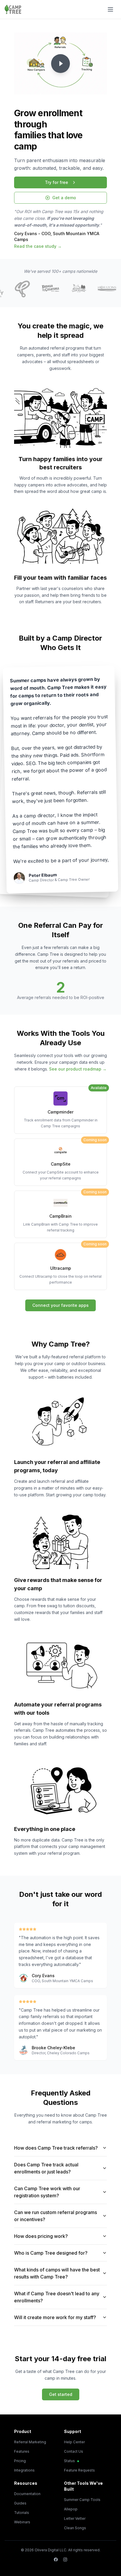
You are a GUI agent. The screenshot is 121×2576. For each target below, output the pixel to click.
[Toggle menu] (110, 9)
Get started (61, 2394)
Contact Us (74, 2451)
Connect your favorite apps (60, 1305)
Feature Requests (79, 2470)
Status (69, 2461)
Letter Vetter (75, 2518)
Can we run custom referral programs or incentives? (56, 2216)
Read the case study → (38, 246)
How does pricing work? (41, 2236)
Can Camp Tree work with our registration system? (47, 2192)
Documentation (27, 2494)
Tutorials (22, 2513)
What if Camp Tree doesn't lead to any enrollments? (57, 2297)
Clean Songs (75, 2528)
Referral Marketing (30, 2442)
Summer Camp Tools (82, 2500)
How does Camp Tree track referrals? (56, 2148)
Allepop (71, 2509)
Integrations (24, 2470)
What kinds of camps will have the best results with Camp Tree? (57, 2273)
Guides (20, 2503)
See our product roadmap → (78, 1069)
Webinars (22, 2522)
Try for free (57, 182)
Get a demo (64, 198)
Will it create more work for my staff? (55, 2317)
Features (22, 2451)
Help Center (74, 2442)
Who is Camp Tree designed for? (51, 2253)
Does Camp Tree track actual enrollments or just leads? (46, 2168)
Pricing (20, 2461)
